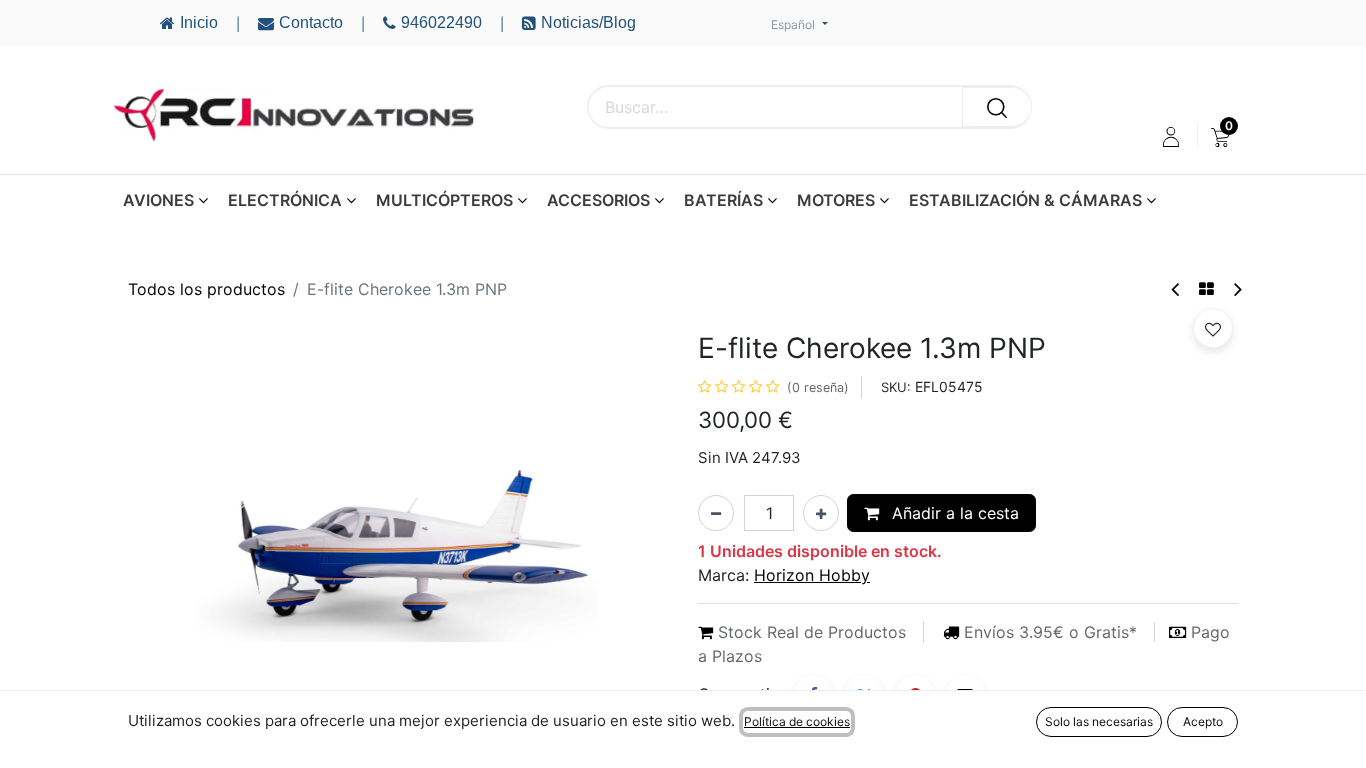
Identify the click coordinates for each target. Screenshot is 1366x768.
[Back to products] (1206, 289)
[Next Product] (1236, 289)
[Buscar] (997, 107)
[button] (168, 532)
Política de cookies (797, 721)
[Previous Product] (1176, 289)
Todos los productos (206, 289)
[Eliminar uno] (716, 513)
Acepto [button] (1203, 721)
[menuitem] (1220, 137)
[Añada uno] (821, 513)
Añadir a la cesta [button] (953, 513)
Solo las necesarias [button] (1099, 721)
